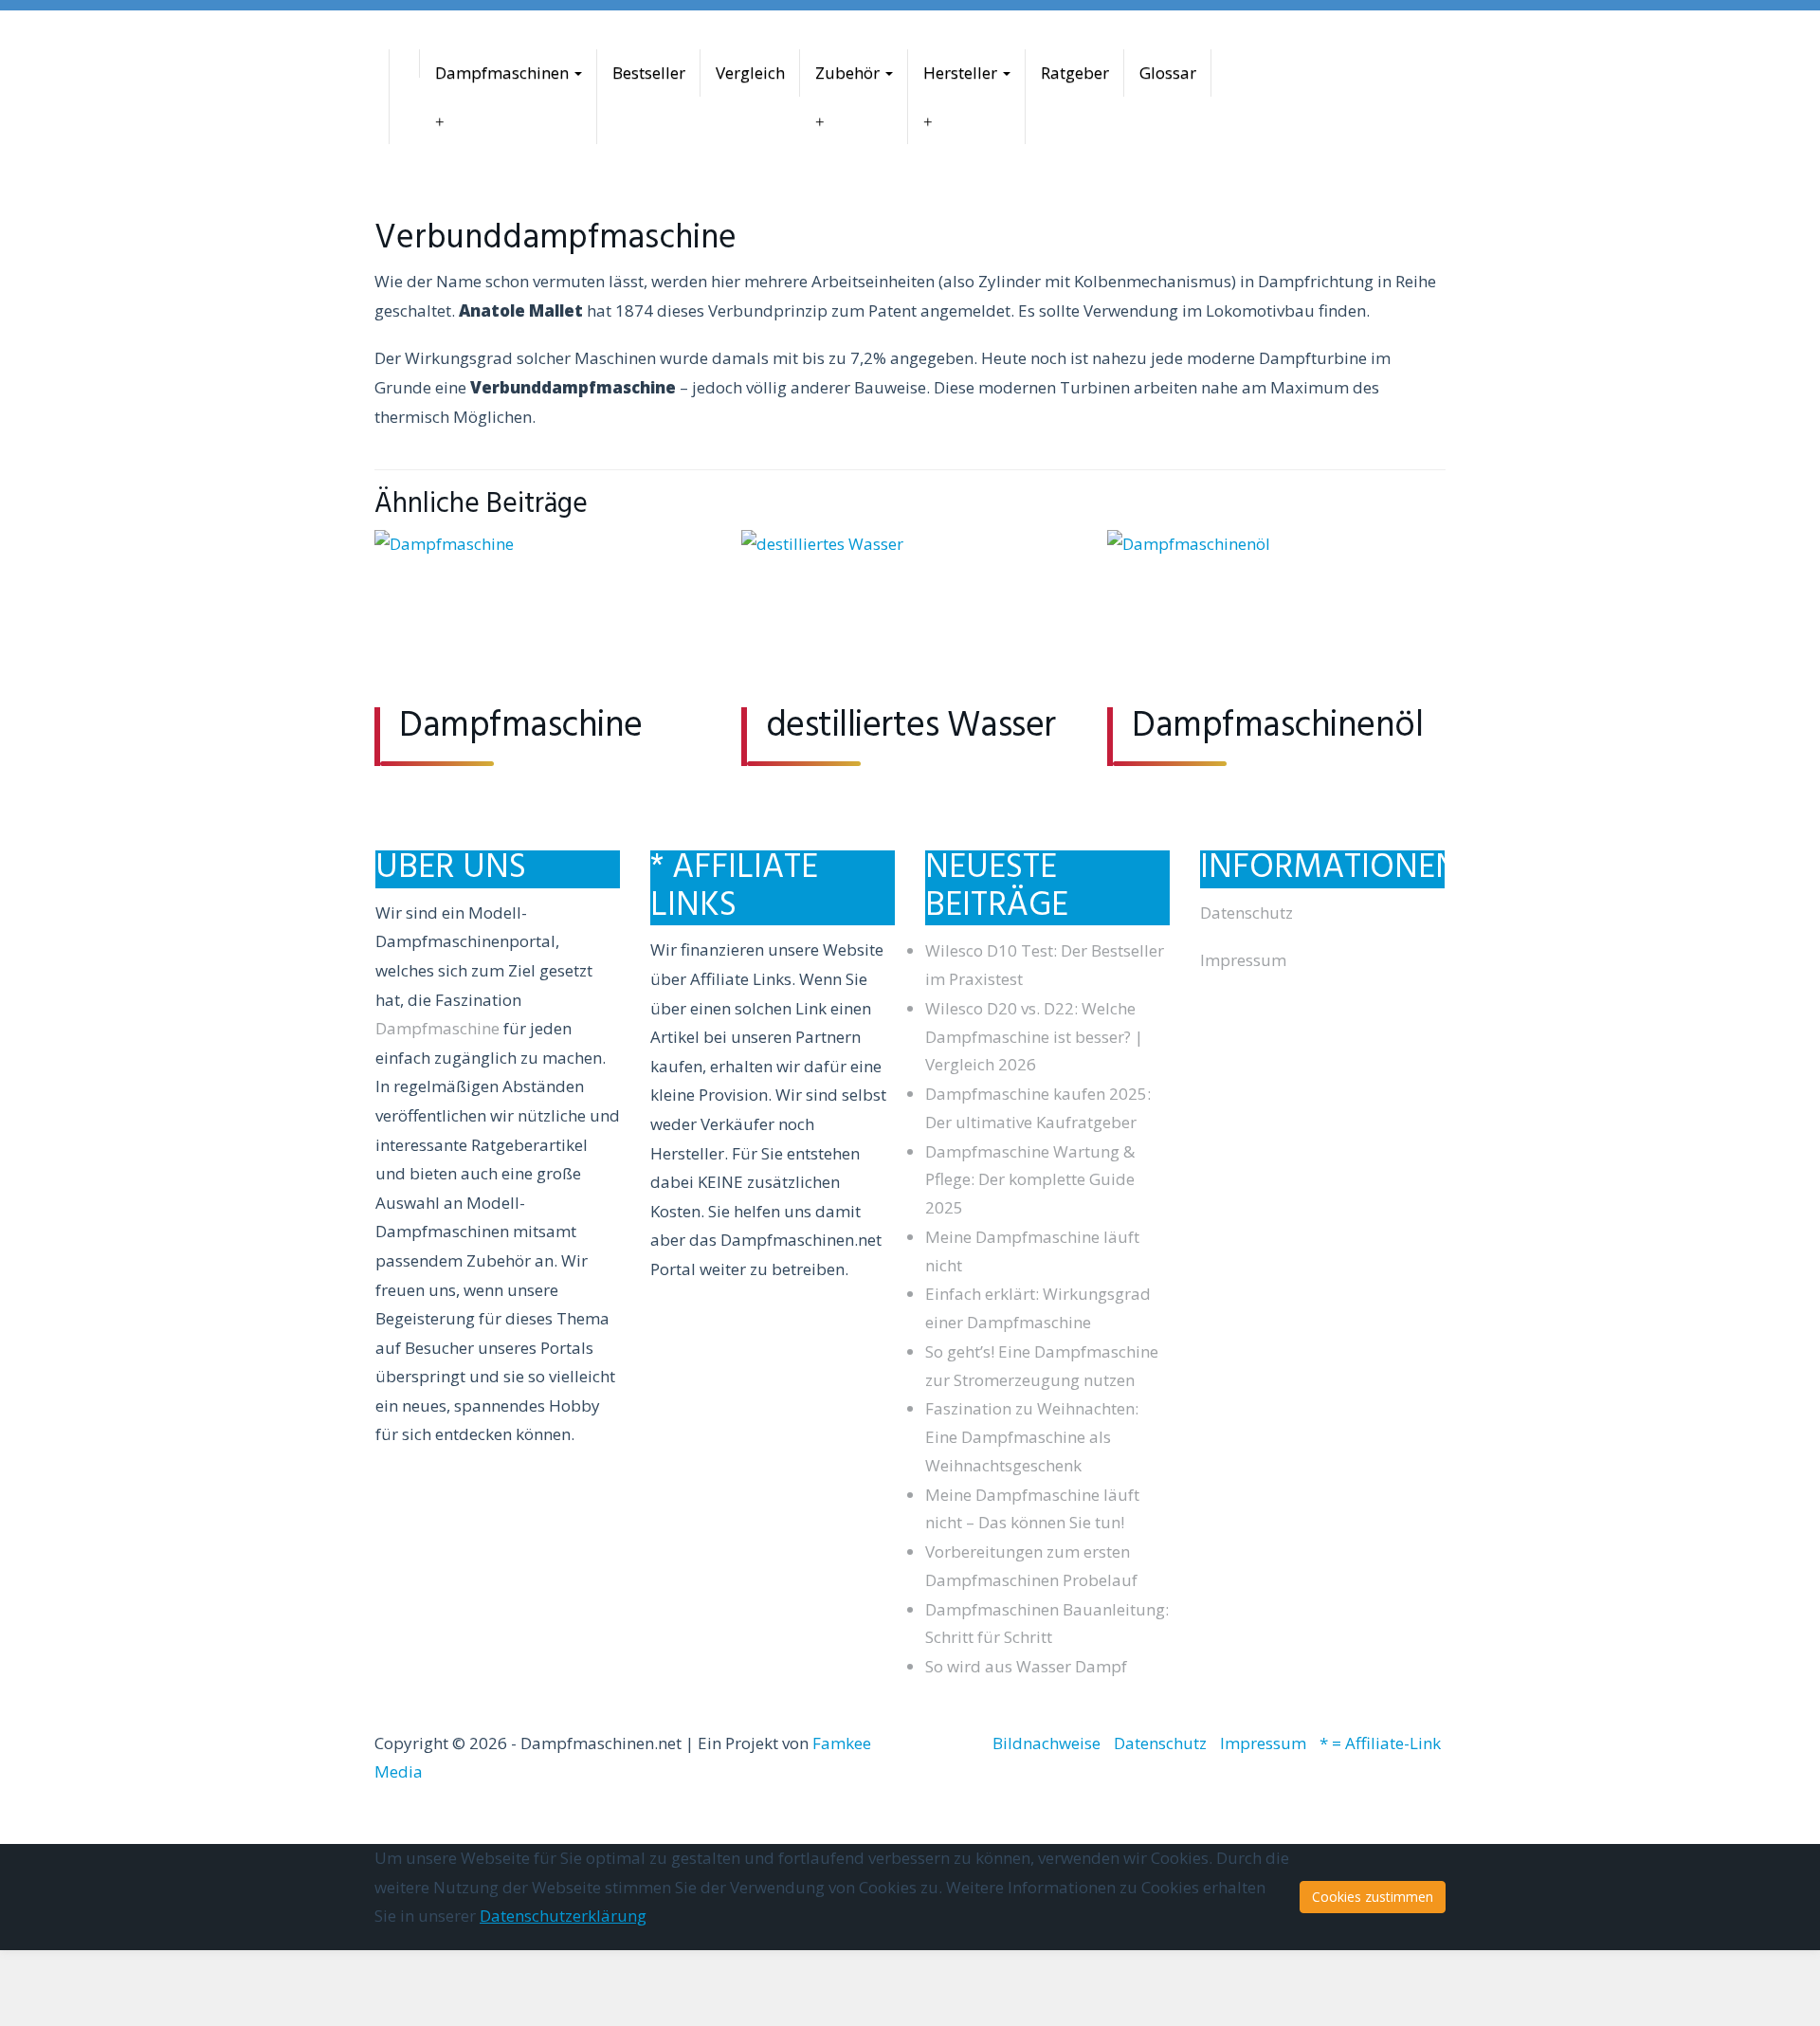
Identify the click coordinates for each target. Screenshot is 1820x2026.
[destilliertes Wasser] (910, 619)
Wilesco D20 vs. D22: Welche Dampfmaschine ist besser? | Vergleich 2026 (1034, 1037)
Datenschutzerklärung (563, 1916)
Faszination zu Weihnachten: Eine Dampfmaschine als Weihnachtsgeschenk (1032, 1437)
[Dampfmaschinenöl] (1276, 619)
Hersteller (962, 73)
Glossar (1168, 73)
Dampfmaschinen (504, 73)
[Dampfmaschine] (544, 619)
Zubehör (849, 73)
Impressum (1243, 960)
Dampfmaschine (521, 727)
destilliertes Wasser (911, 727)
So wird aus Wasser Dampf (1026, 1666)
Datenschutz (1247, 913)
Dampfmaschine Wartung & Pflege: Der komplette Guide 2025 (1030, 1180)
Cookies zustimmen (1373, 1897)
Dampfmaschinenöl (1277, 727)
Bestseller (649, 73)
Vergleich (750, 73)
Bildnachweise (1046, 1743)
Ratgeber (1075, 73)
